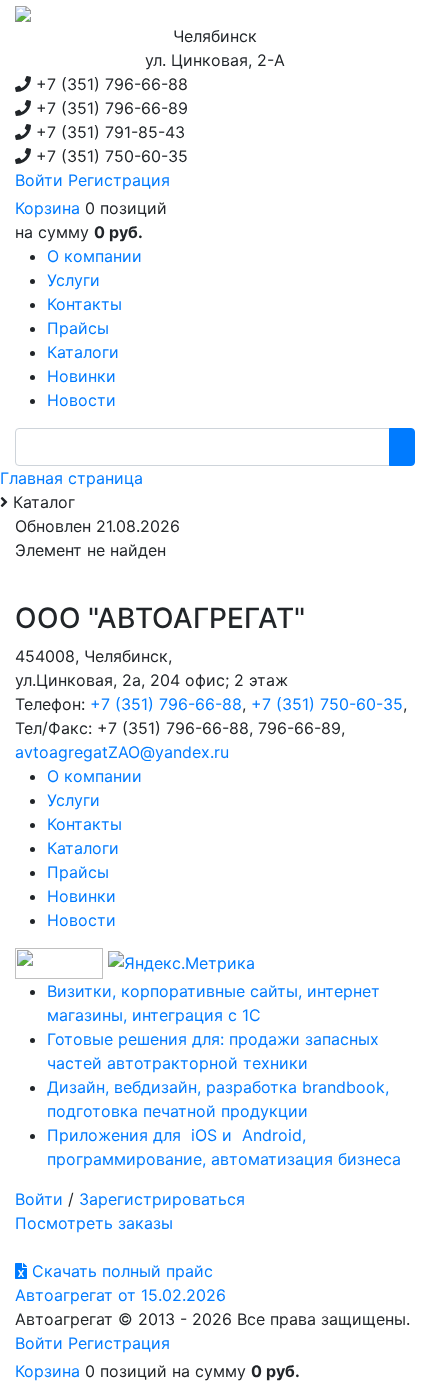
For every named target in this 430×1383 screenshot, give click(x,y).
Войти (39, 180)
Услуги (73, 800)
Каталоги (83, 848)
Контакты (84, 824)
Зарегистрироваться (162, 1199)
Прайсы (78, 872)
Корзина (47, 208)
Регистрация (119, 180)
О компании (94, 776)
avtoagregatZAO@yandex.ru (122, 752)
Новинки (81, 896)
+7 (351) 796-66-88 (166, 704)
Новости (81, 920)
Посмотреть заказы (94, 1223)
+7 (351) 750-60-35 (327, 704)
